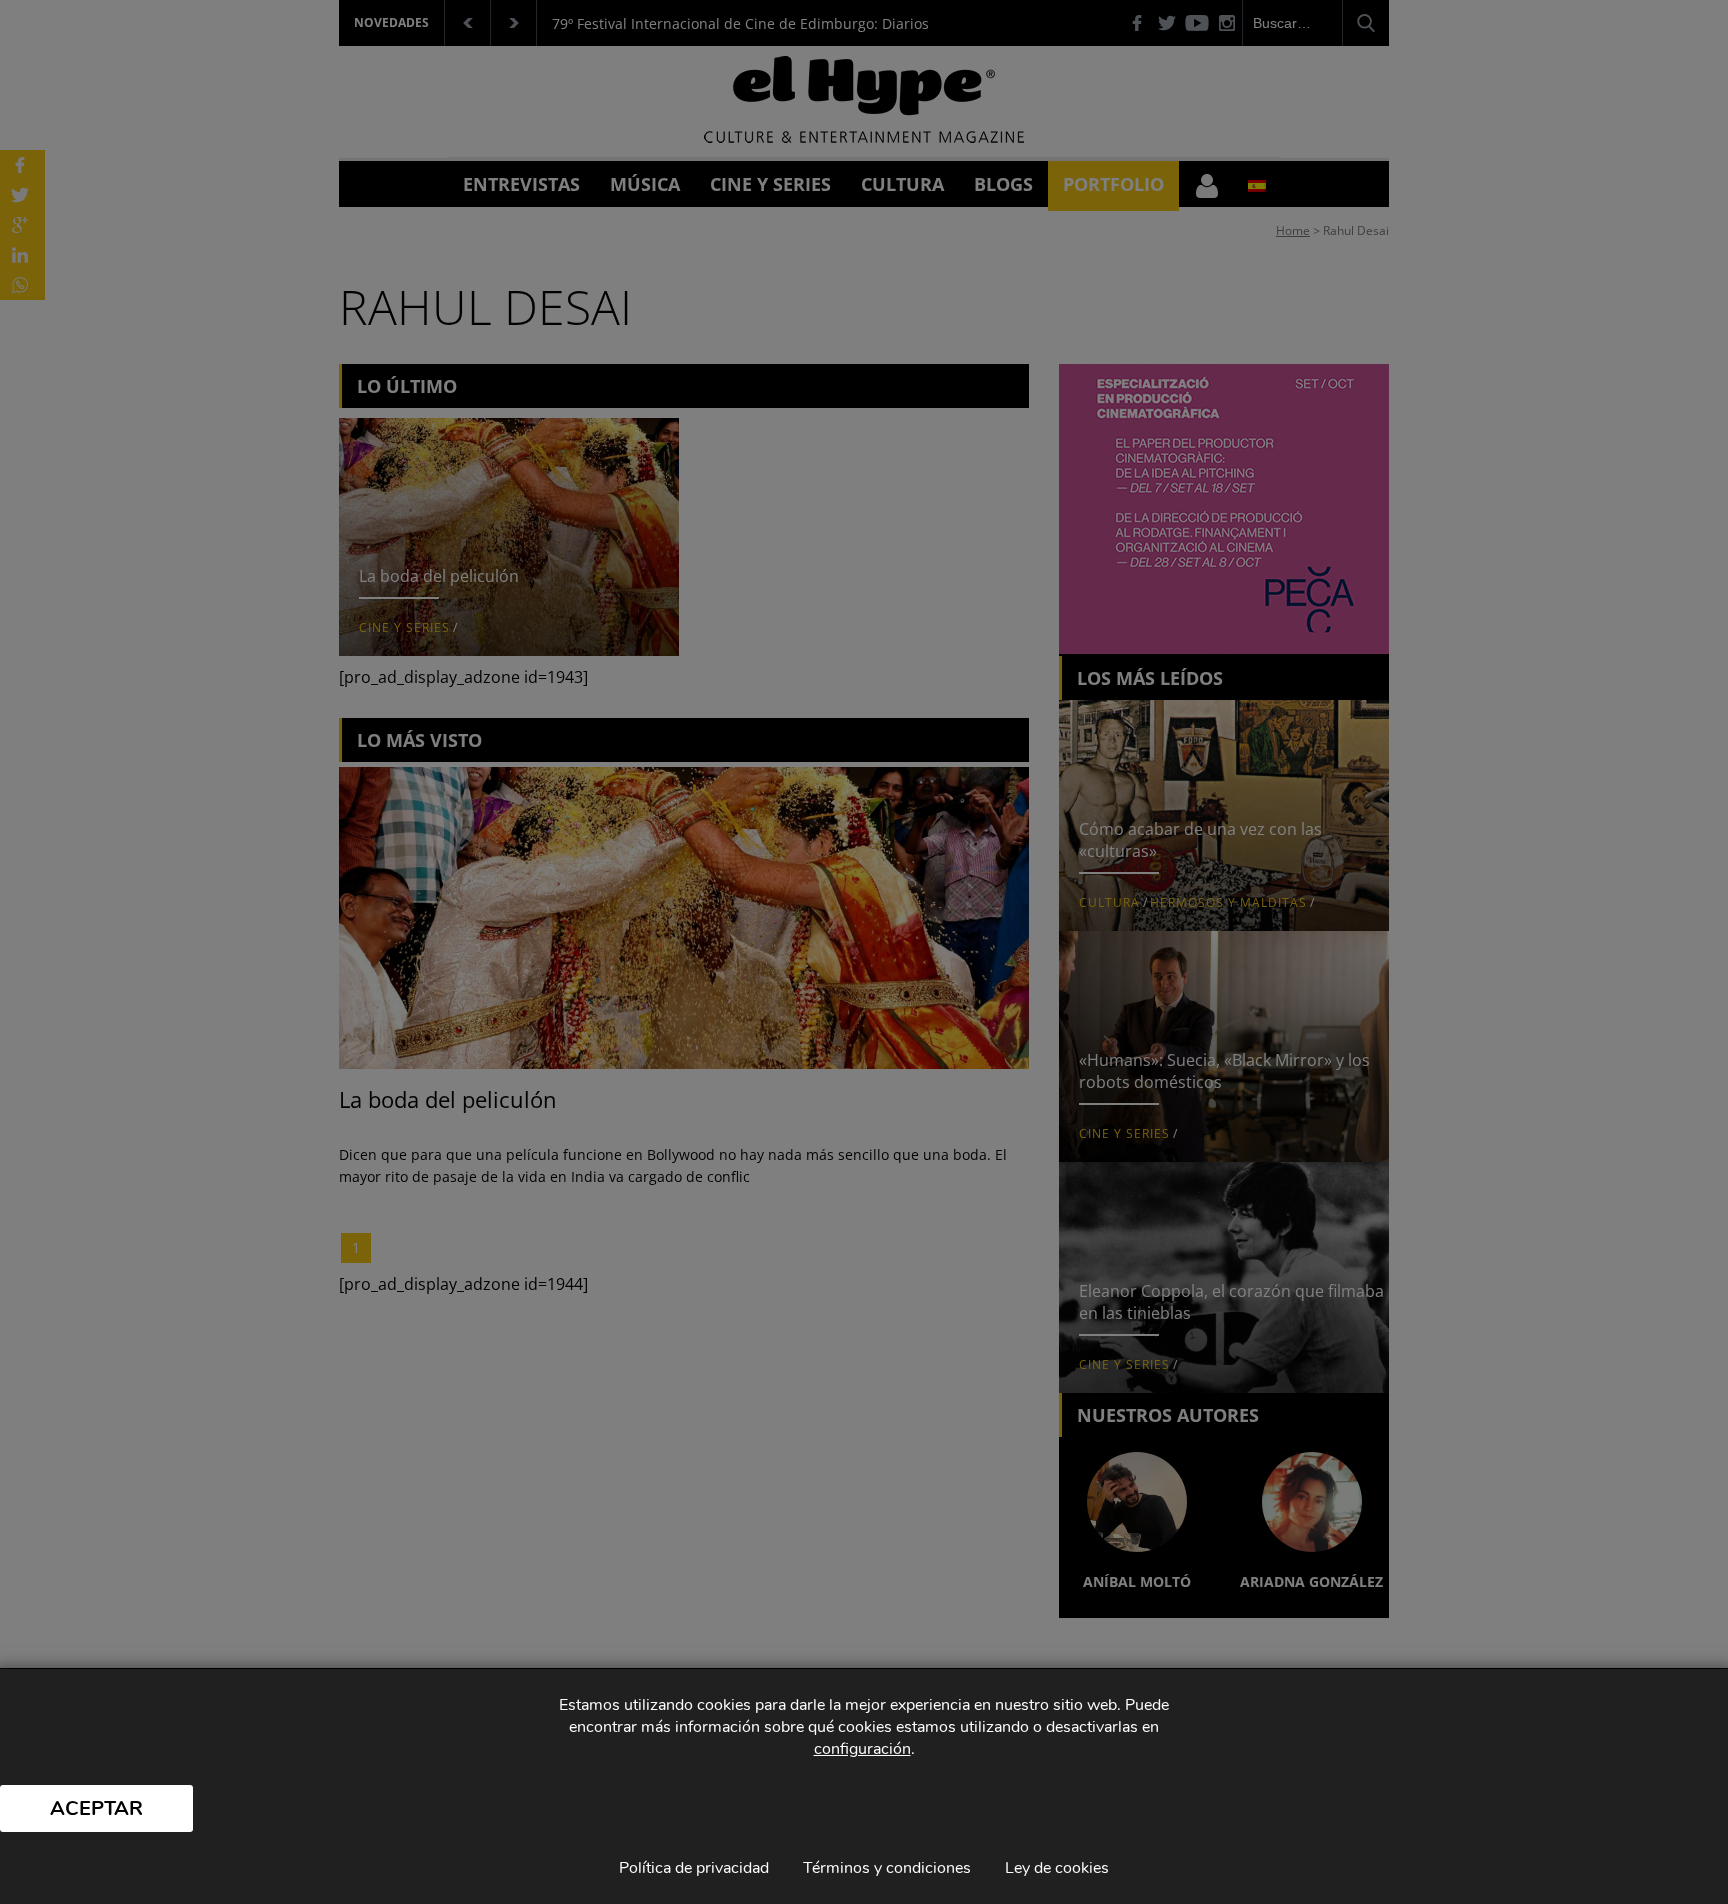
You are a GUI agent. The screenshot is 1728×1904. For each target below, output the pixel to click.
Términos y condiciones (887, 1868)
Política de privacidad (694, 1868)
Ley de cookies (1057, 1868)
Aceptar (96, 1808)
